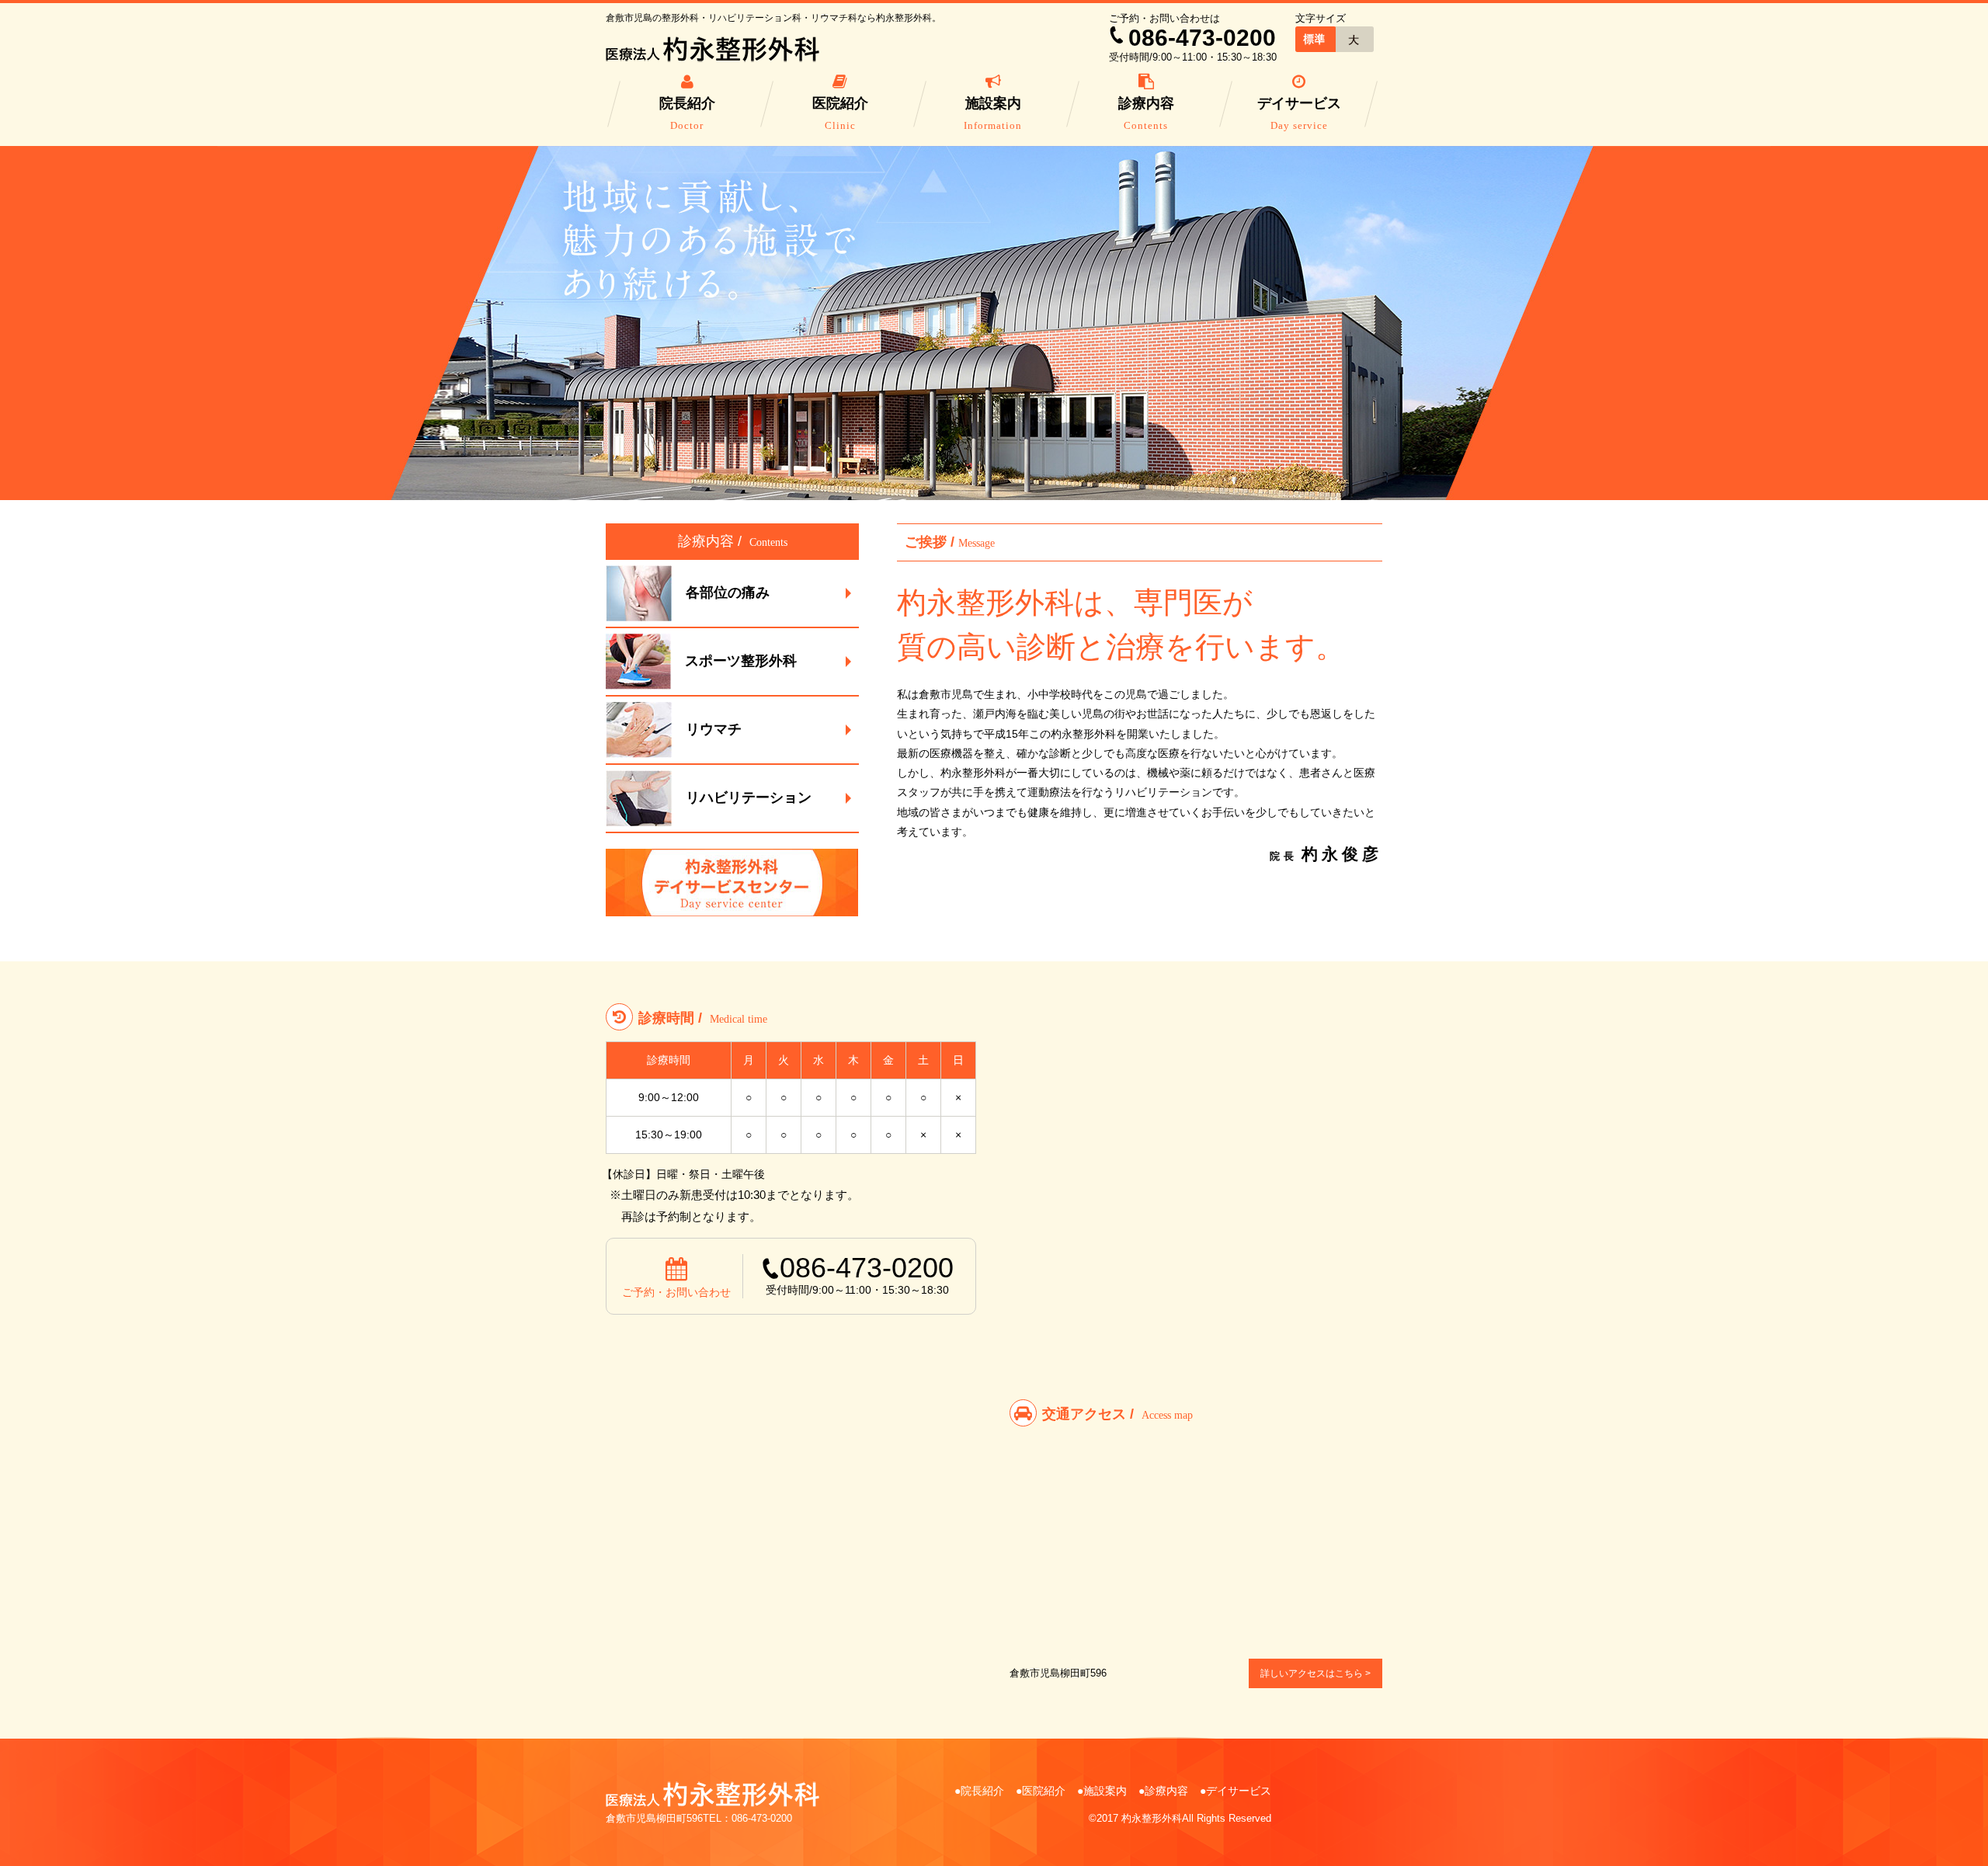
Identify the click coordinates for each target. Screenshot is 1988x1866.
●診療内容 (1163, 1791)
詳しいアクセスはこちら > (1315, 1673)
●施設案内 (1102, 1791)
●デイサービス (1236, 1791)
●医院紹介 (1041, 1791)
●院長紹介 (979, 1791)
